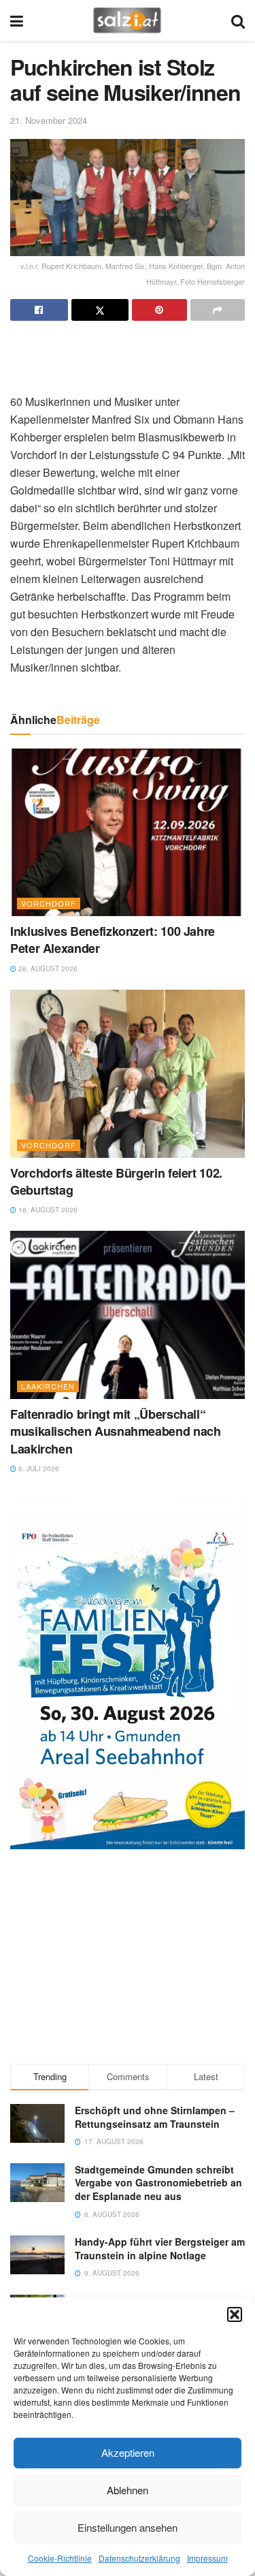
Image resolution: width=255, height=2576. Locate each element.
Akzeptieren (128, 2452)
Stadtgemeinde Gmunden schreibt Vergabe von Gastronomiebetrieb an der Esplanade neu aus (158, 2183)
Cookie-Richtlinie (60, 2558)
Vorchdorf (49, 903)
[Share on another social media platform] (218, 310)
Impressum (207, 2558)
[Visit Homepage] (127, 20)
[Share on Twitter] (100, 310)
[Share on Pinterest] (159, 310)
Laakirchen (48, 1386)
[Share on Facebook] (39, 310)
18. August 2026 (47, 1210)
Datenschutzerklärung (139, 2558)
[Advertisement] (128, 351)
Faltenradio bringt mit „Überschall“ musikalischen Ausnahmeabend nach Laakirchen (115, 1431)
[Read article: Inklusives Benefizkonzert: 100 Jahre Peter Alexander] (128, 833)
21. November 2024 (49, 120)
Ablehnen (128, 2490)
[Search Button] (238, 20)
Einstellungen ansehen (128, 2527)
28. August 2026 (47, 969)
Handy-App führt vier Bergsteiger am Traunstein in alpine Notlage (160, 2248)
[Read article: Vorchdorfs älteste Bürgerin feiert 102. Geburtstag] (128, 1074)
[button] (235, 2314)
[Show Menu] (17, 20)
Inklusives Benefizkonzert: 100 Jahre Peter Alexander (113, 940)
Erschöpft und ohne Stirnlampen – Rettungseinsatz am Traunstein (155, 2117)
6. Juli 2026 (38, 1468)
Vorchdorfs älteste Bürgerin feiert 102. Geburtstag (116, 1181)
